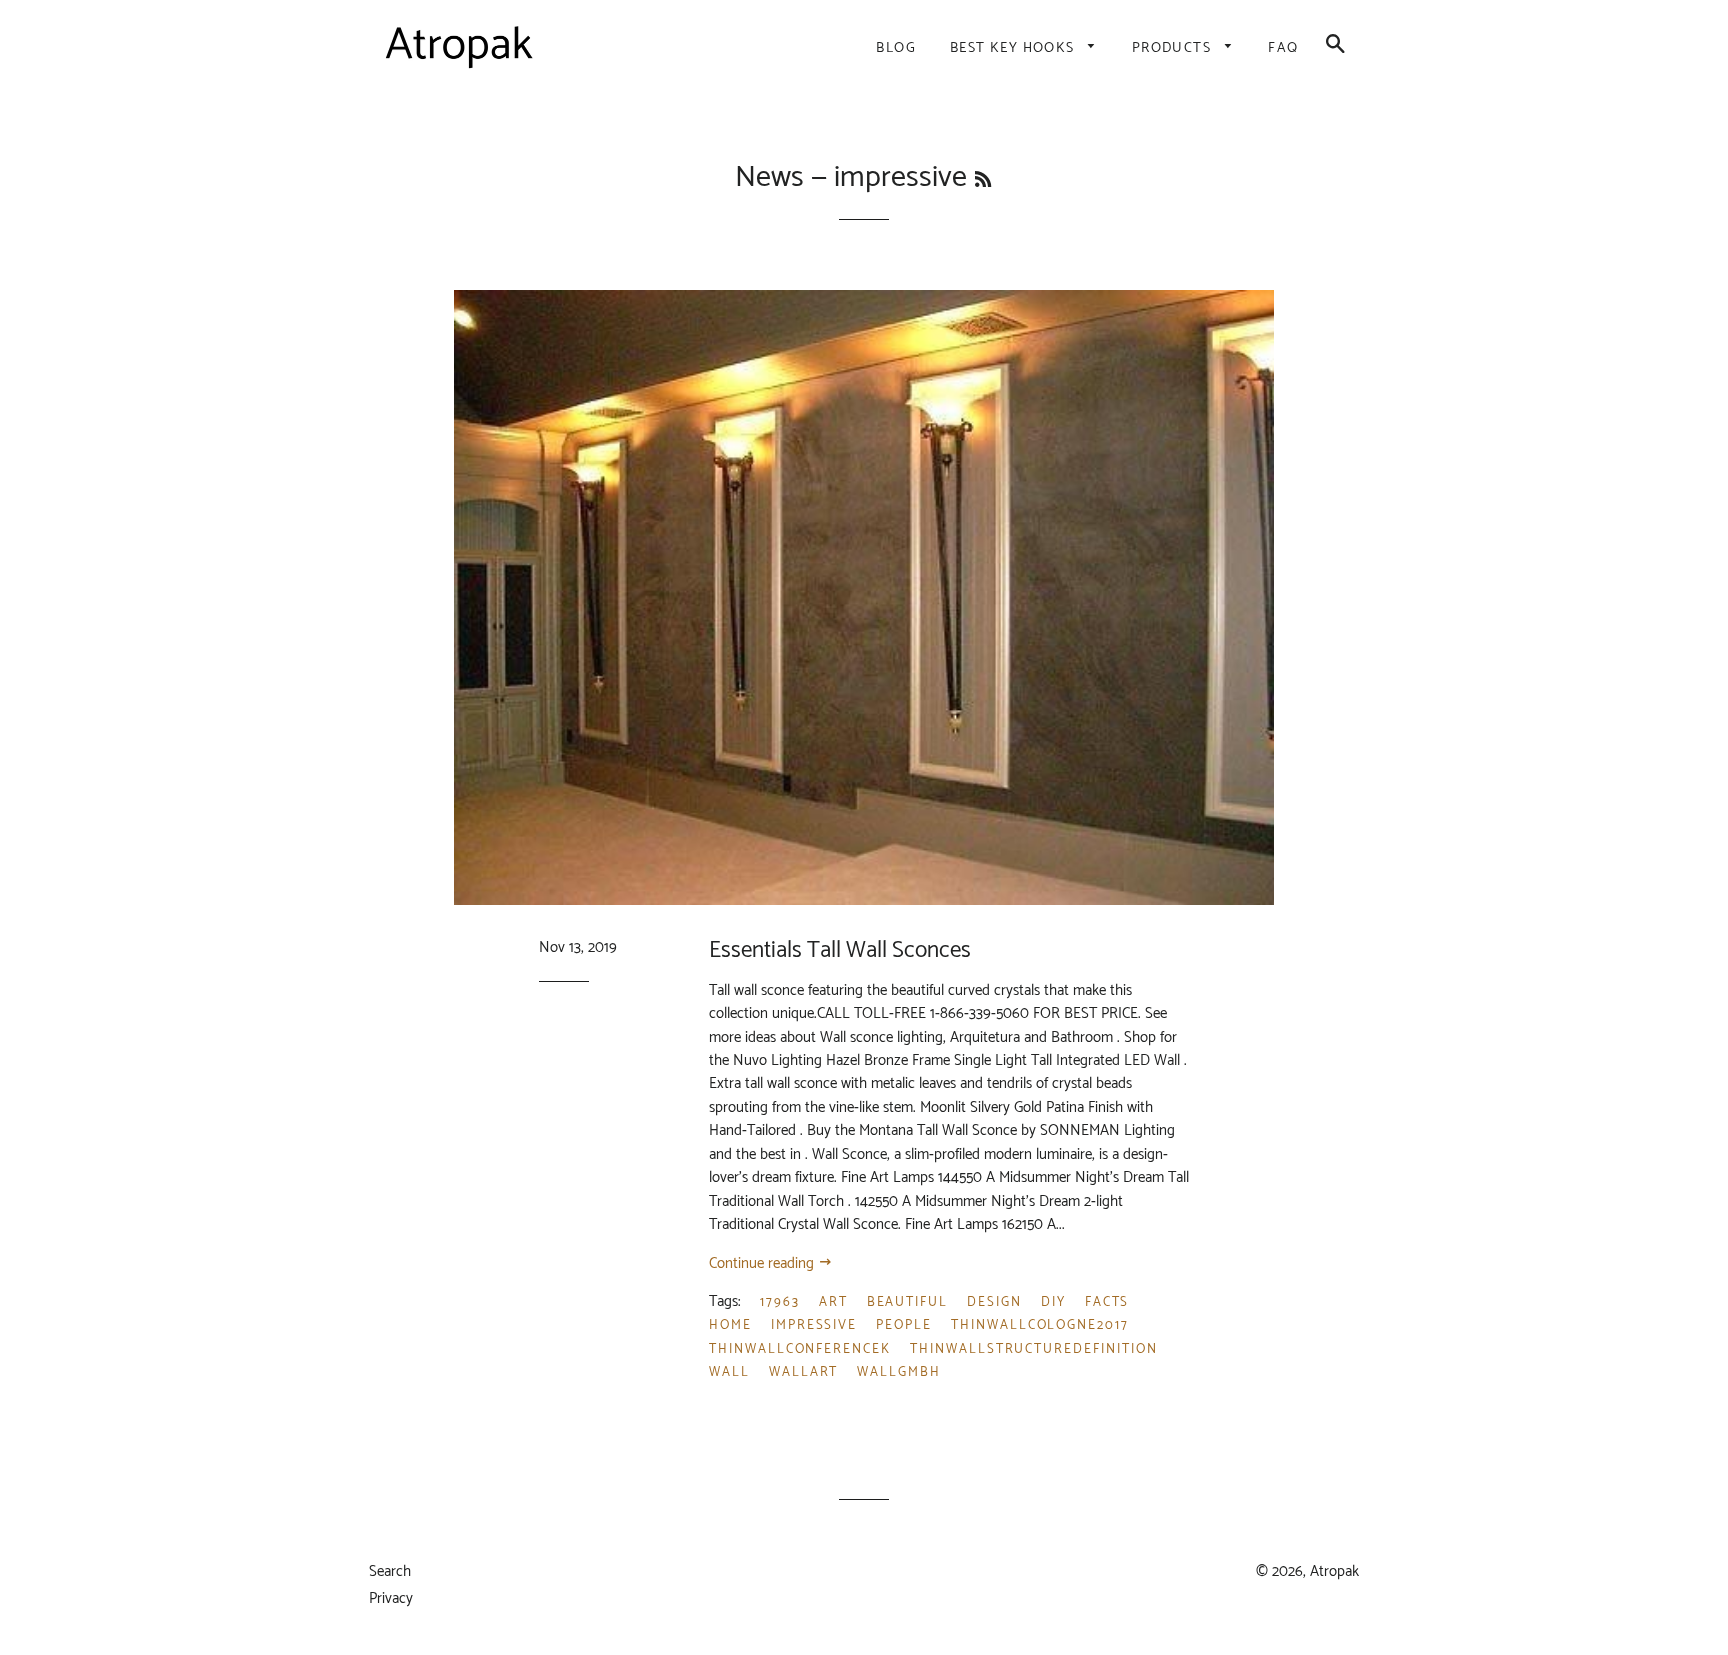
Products (1174, 48)
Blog (896, 48)
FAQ (1283, 48)
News (769, 177)
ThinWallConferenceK (800, 1349)
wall (729, 1372)
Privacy (391, 1598)
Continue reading (763, 1263)
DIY (1053, 1302)
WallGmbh (899, 1372)
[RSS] (983, 181)
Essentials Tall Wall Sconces (840, 950)
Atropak (1334, 1571)
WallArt (804, 1372)
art (833, 1302)
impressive (814, 1325)
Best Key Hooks (1014, 48)
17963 (780, 1302)
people (904, 1325)
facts (1107, 1302)
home (730, 1325)
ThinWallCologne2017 (1040, 1325)
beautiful (908, 1302)
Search (390, 1571)
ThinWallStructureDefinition (1034, 1349)
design (994, 1302)
